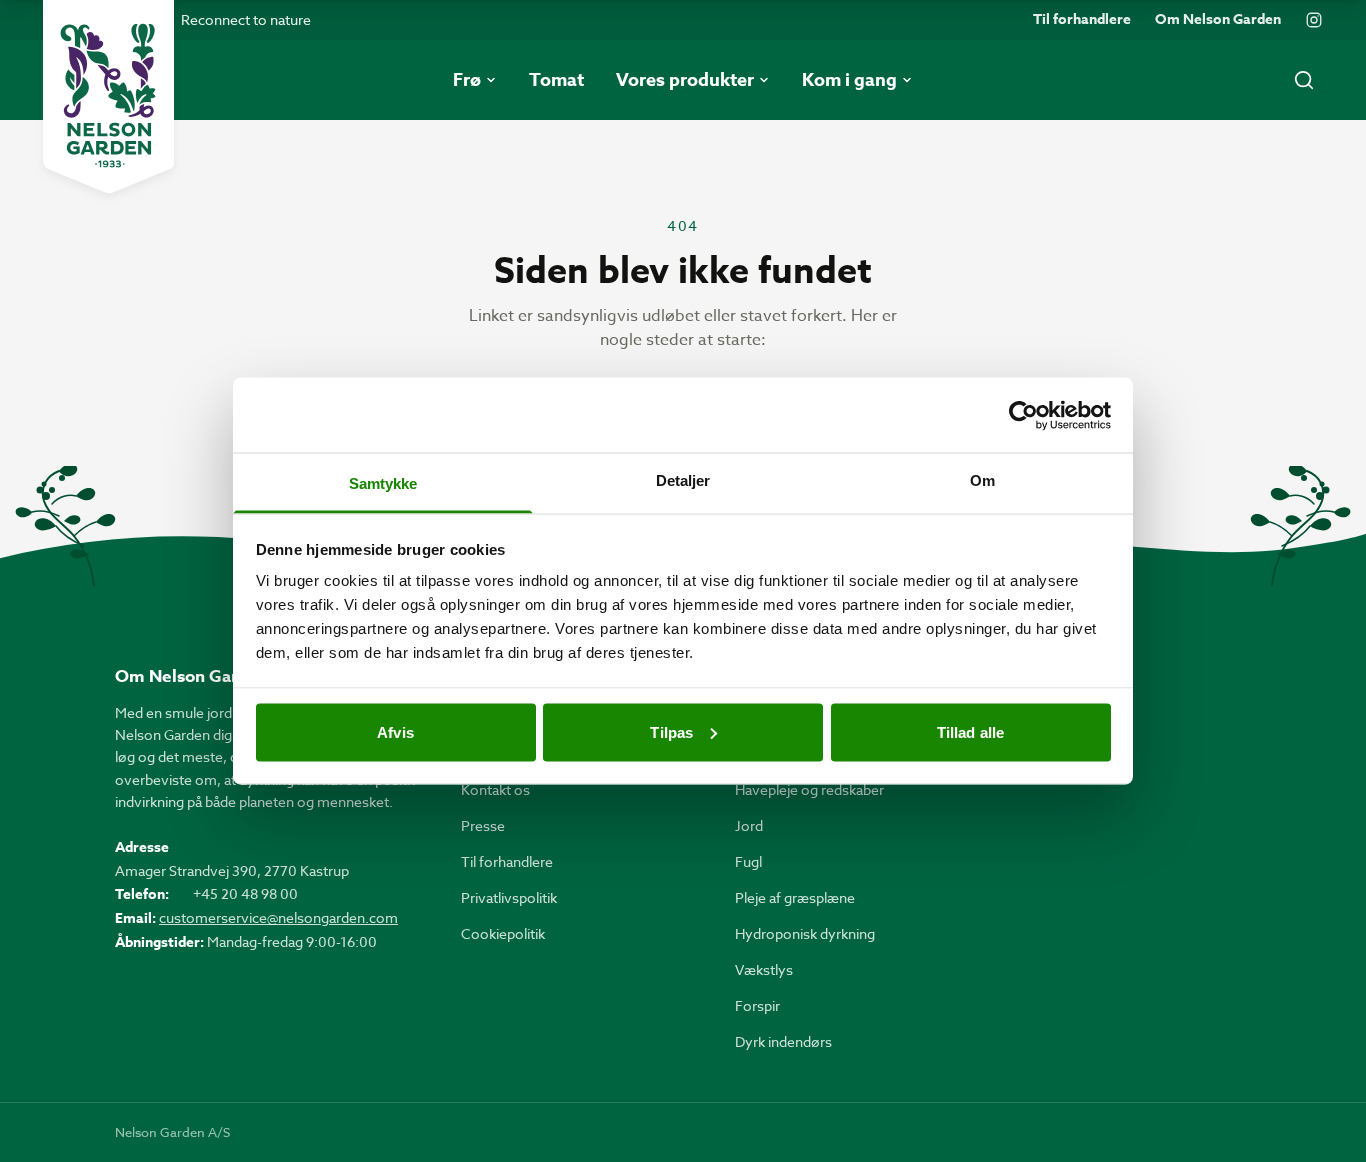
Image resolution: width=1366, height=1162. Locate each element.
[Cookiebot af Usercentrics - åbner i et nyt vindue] (1023, 415)
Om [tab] (982, 480)
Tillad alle (970, 731)
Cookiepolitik (503, 933)
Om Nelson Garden (1218, 20)
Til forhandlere (1082, 20)
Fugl (748, 861)
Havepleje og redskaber (809, 789)
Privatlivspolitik (509, 897)
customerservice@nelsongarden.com (278, 917)
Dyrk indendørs (783, 1041)
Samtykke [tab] (383, 483)
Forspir (757, 1005)
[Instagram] (1314, 20)
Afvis (395, 731)
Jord (749, 825)
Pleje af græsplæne (795, 897)
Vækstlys (764, 969)
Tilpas (671, 731)
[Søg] (1304, 80)
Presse (483, 825)
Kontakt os (495, 789)
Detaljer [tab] (683, 480)
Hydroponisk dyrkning (805, 933)
